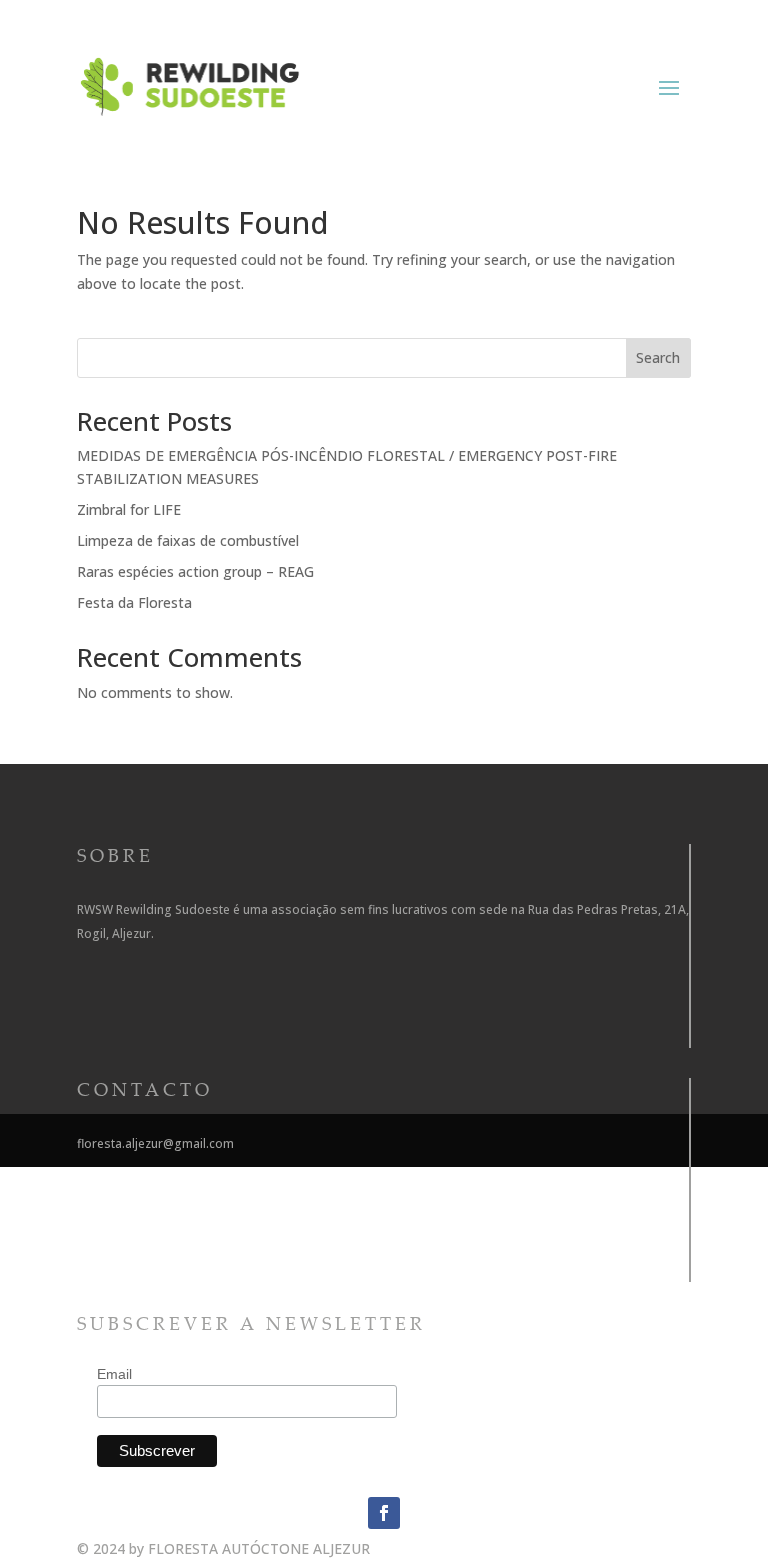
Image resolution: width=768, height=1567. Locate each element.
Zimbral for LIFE (129, 509)
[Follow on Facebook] (384, 1513)
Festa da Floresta (134, 602)
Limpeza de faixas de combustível (188, 540)
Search (658, 357)
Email (114, 1374)
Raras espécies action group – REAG (195, 571)
